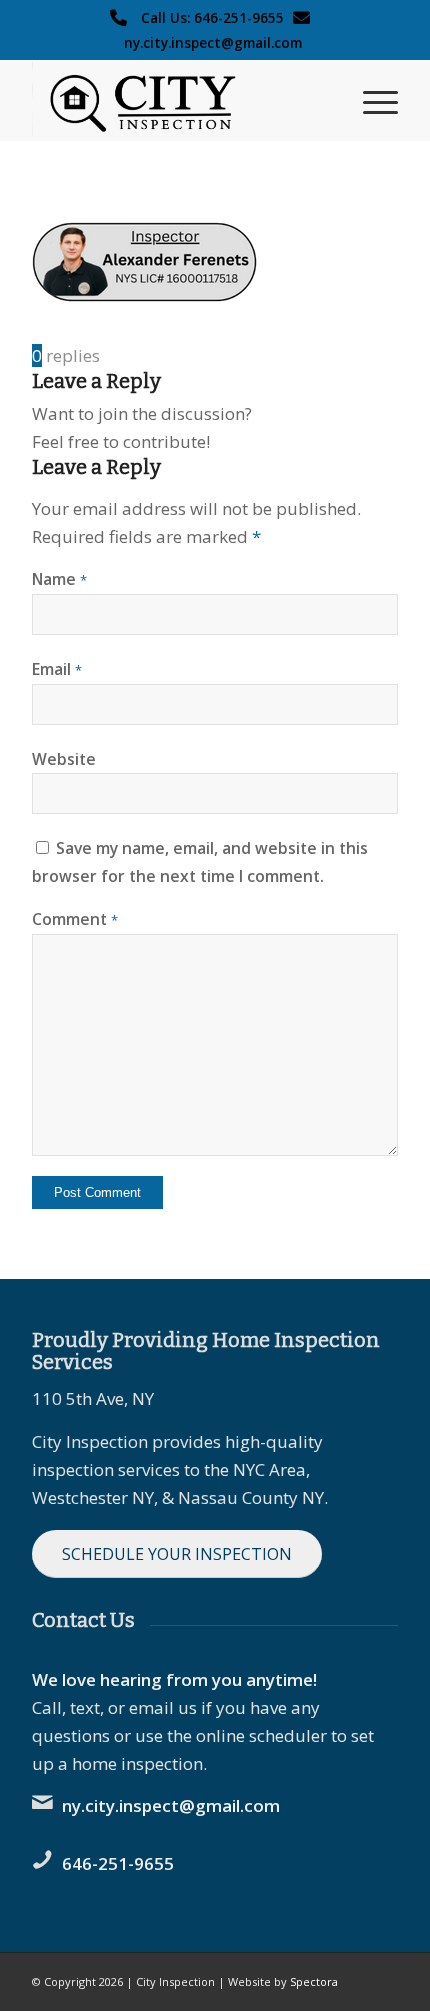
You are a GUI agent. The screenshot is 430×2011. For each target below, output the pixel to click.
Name (59, 579)
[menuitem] (370, 101)
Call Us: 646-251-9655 (212, 17)
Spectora (314, 1981)
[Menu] (370, 101)
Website (64, 759)
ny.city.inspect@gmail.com (213, 42)
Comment (75, 919)
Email (57, 669)
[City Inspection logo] (178, 101)
